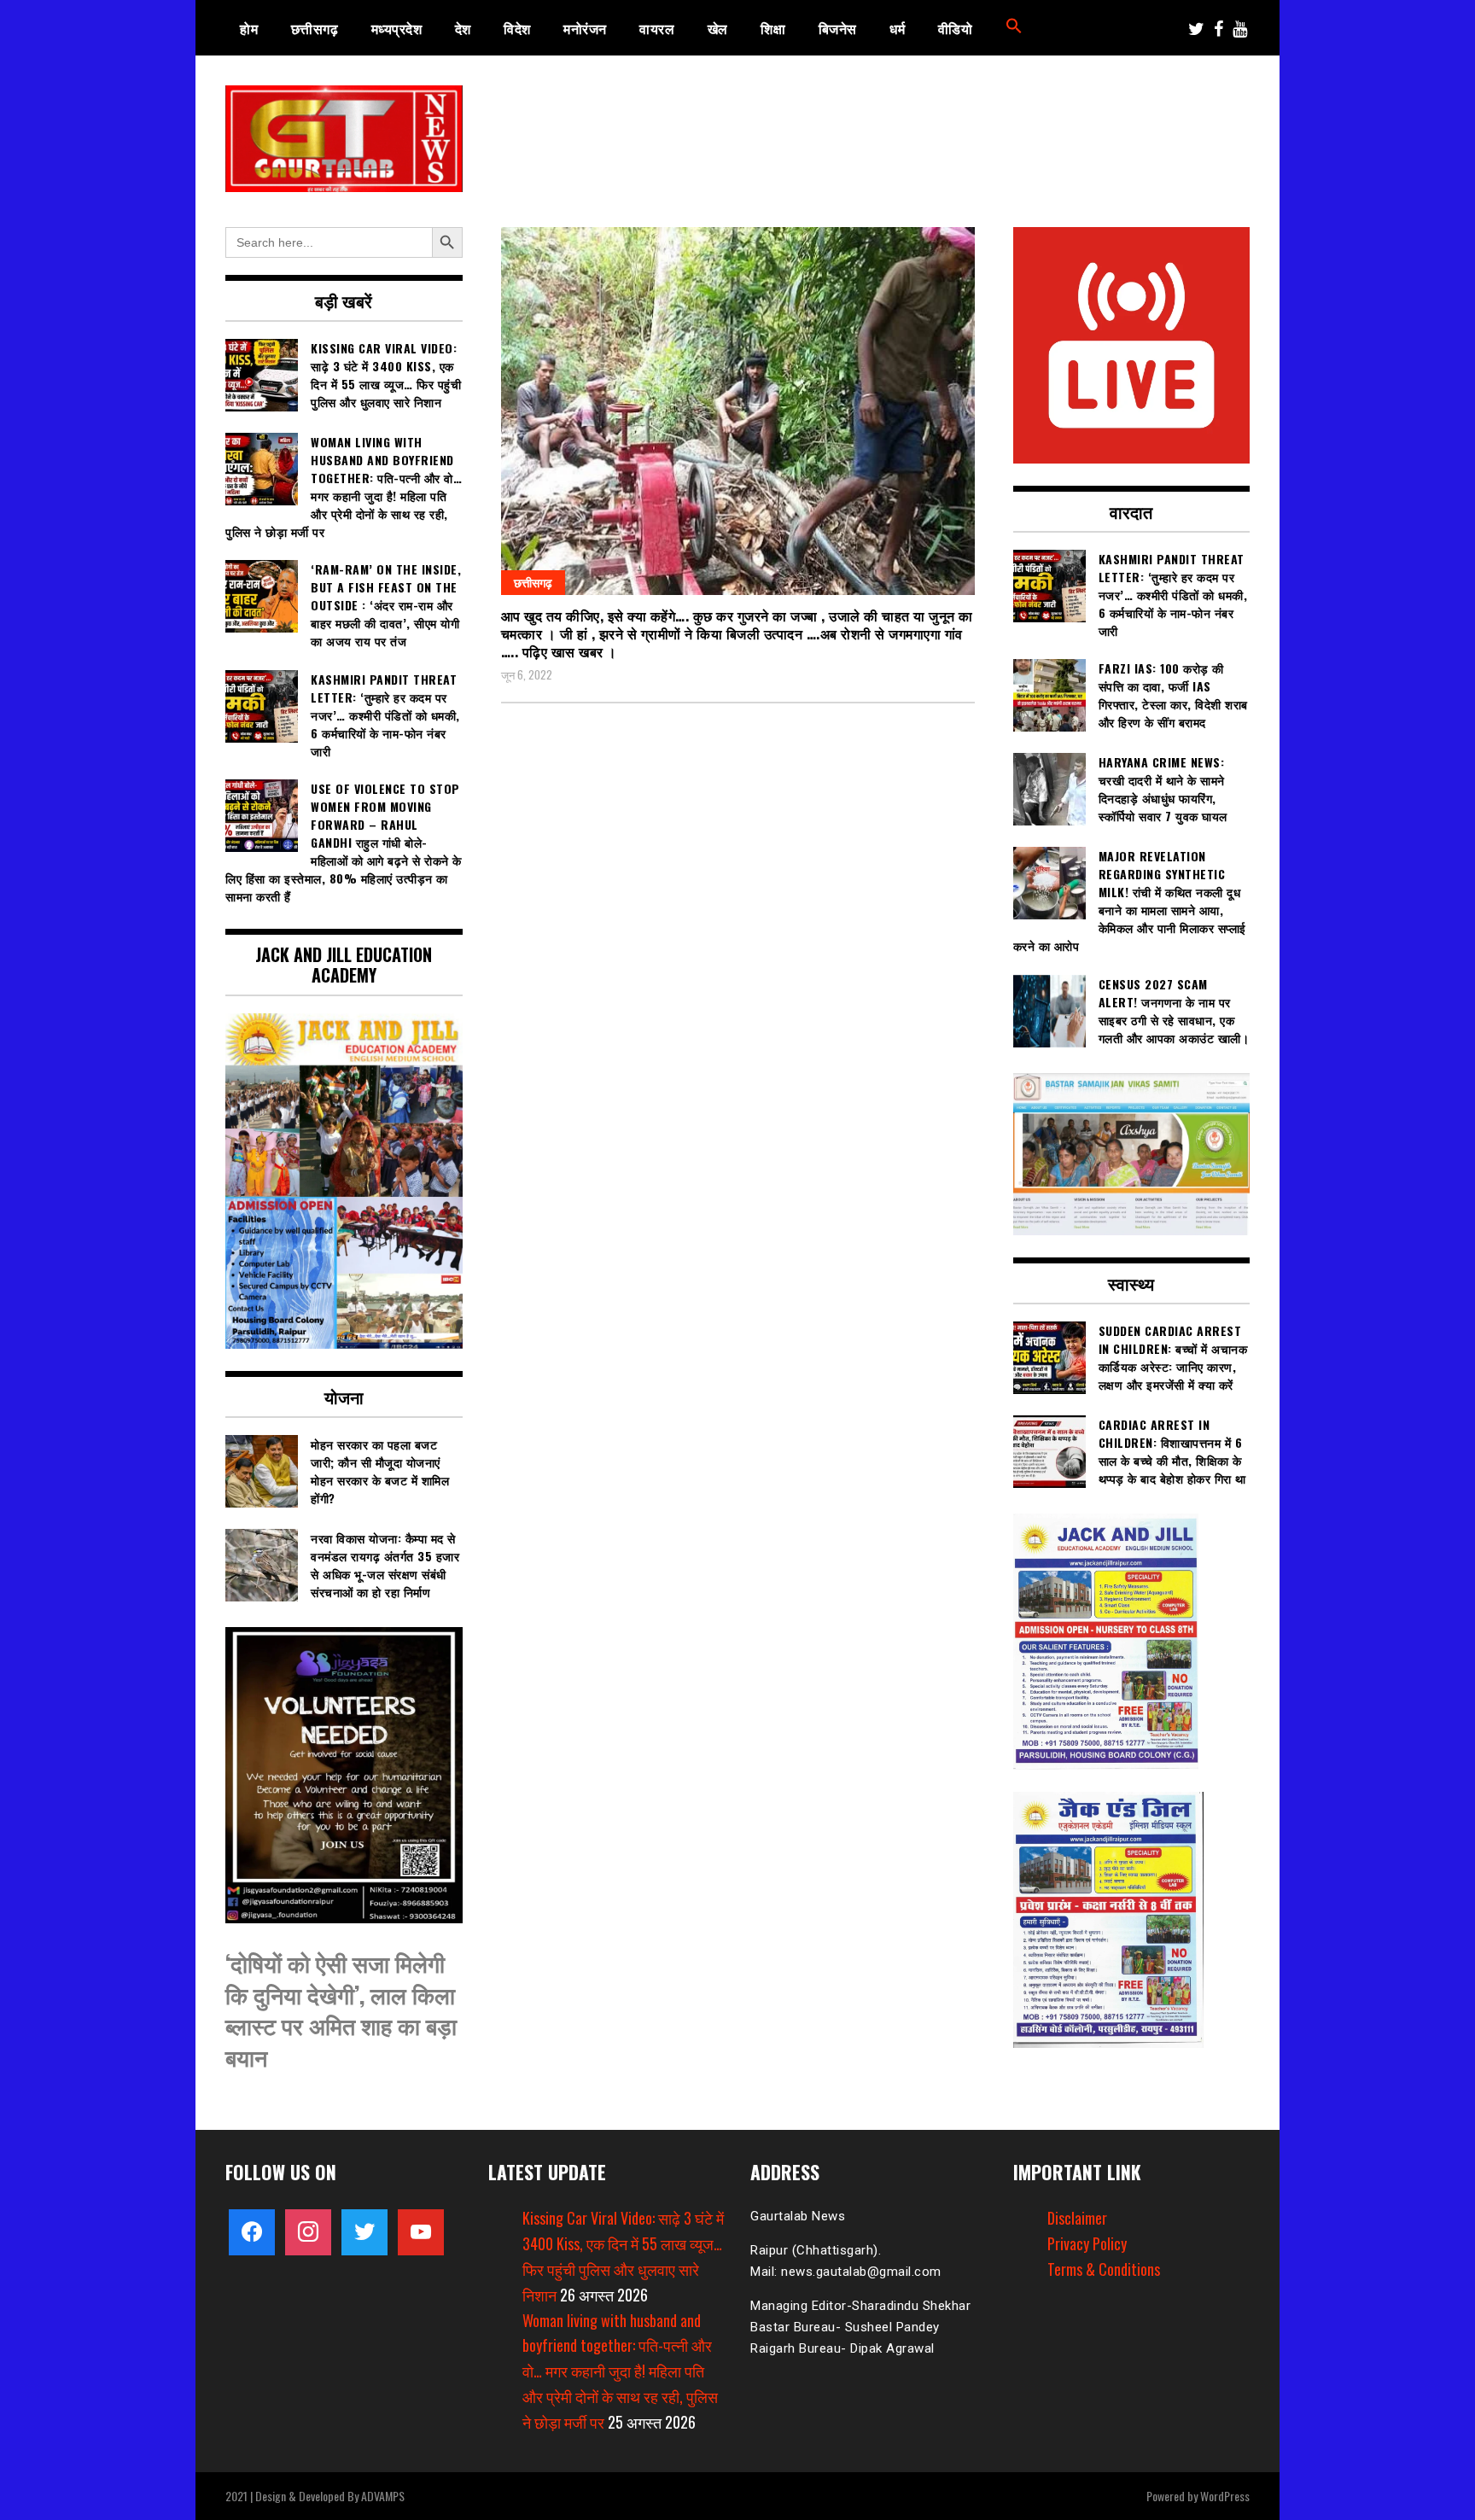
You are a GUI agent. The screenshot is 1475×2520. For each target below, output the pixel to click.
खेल (718, 28)
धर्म (897, 28)
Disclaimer (1077, 2218)
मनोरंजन (585, 28)
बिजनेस (838, 28)
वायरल (657, 28)
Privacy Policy (1087, 2243)
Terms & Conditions (1104, 2269)
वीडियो (956, 28)
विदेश (517, 28)
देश (463, 28)
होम (249, 28)
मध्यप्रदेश (397, 28)
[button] (1014, 28)
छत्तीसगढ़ (315, 28)
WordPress (1225, 2496)
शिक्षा (773, 28)
